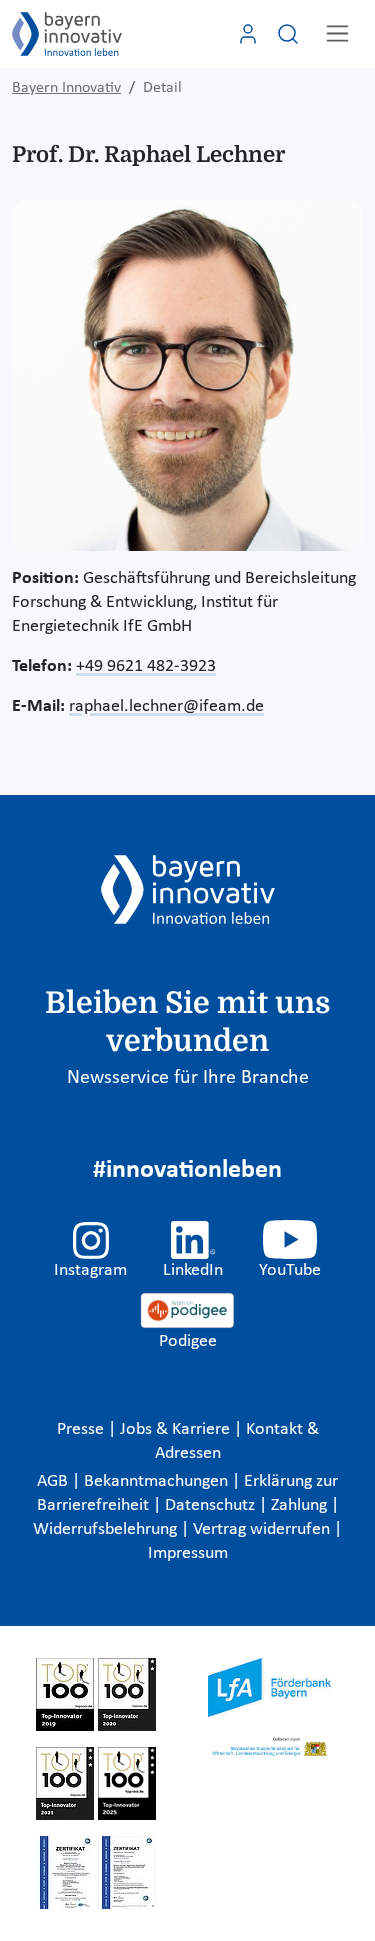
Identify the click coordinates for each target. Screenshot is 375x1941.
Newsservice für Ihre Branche (188, 1078)
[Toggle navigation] (337, 33)
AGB (54, 1481)
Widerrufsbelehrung (107, 1529)
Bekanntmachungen (158, 1481)
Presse (82, 1429)
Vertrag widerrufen (263, 1529)
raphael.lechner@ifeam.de (166, 706)
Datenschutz (212, 1505)
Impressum (188, 1553)
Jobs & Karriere (177, 1429)
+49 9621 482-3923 (146, 666)
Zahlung (301, 1505)
